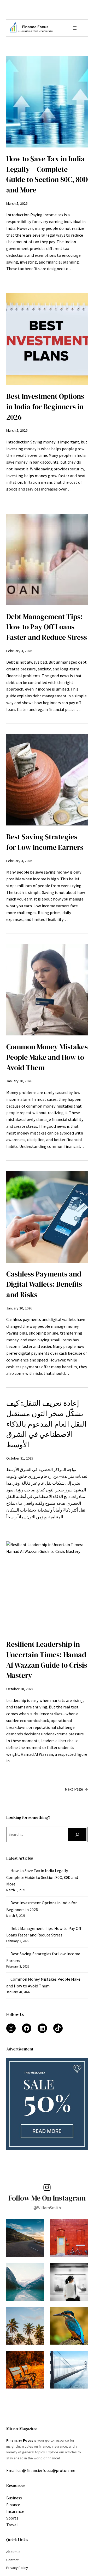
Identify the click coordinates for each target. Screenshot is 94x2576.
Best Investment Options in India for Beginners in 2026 (45, 407)
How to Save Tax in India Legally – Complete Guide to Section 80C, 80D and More (47, 174)
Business (14, 2498)
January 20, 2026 (19, 1081)
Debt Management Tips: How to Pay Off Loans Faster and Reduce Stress (47, 627)
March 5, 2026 (17, 203)
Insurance (15, 2511)
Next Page (76, 1789)
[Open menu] (75, 28)
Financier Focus (20, 2440)
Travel (12, 2525)
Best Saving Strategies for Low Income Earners (45, 842)
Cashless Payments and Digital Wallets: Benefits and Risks (44, 1284)
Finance (13, 2505)
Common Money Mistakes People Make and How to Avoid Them (47, 1057)
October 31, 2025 (20, 1458)
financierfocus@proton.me (51, 2470)
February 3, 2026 (19, 651)
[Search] (77, 1834)
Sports (12, 2518)
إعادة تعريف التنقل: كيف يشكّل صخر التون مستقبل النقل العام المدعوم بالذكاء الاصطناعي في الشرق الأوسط (46, 1424)
